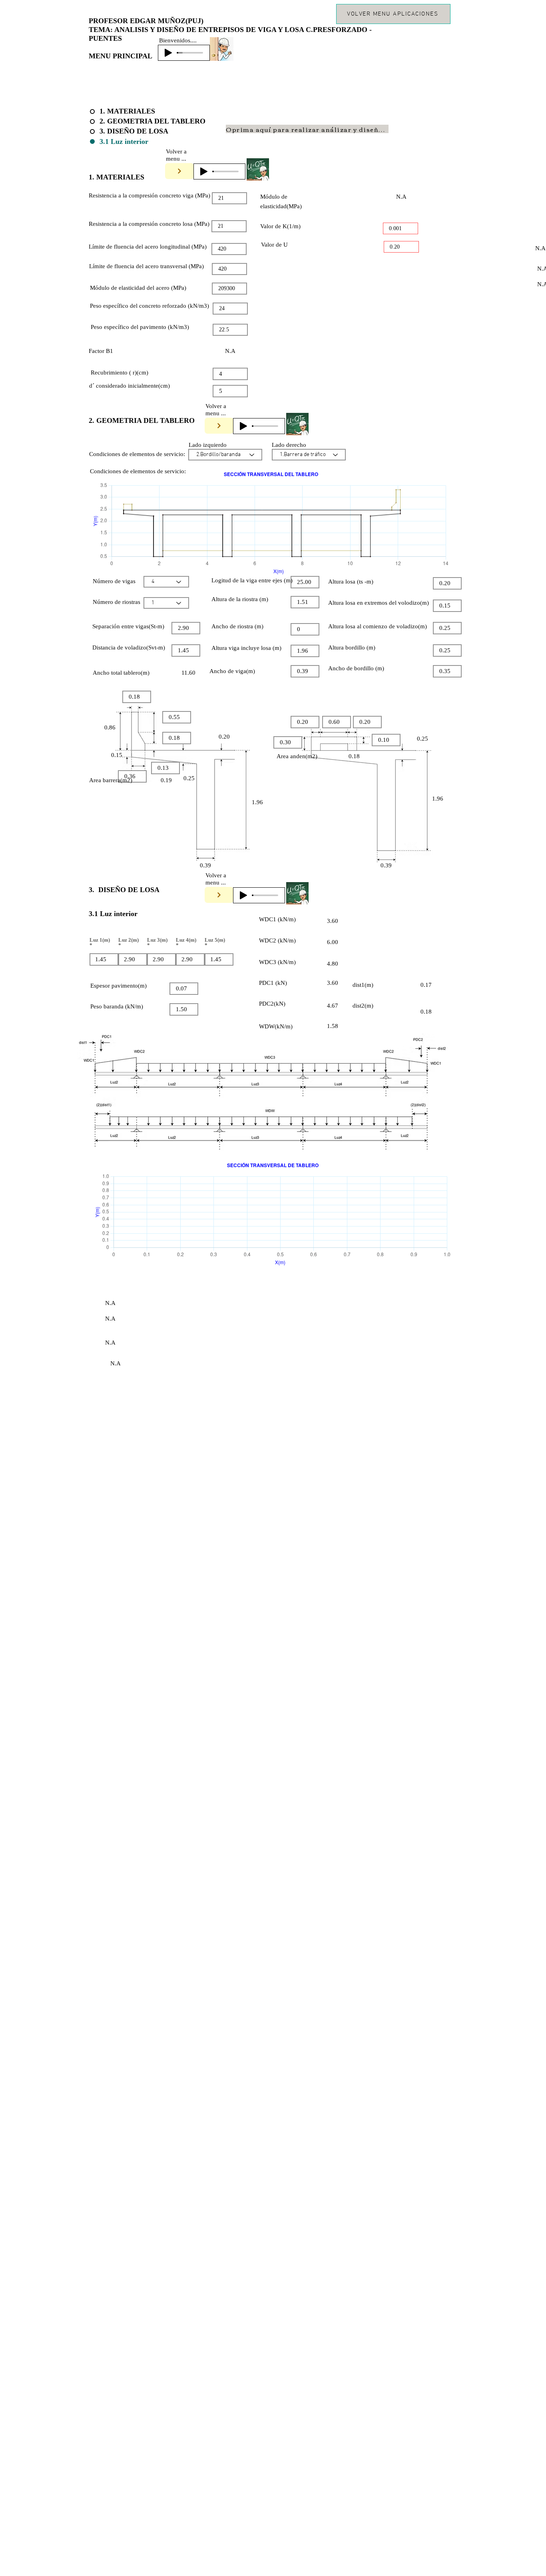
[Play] (168, 53)
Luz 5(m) (215, 940)
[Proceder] (179, 171)
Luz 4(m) (186, 940)
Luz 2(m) (129, 940)
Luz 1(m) (100, 940)
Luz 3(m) (157, 940)
